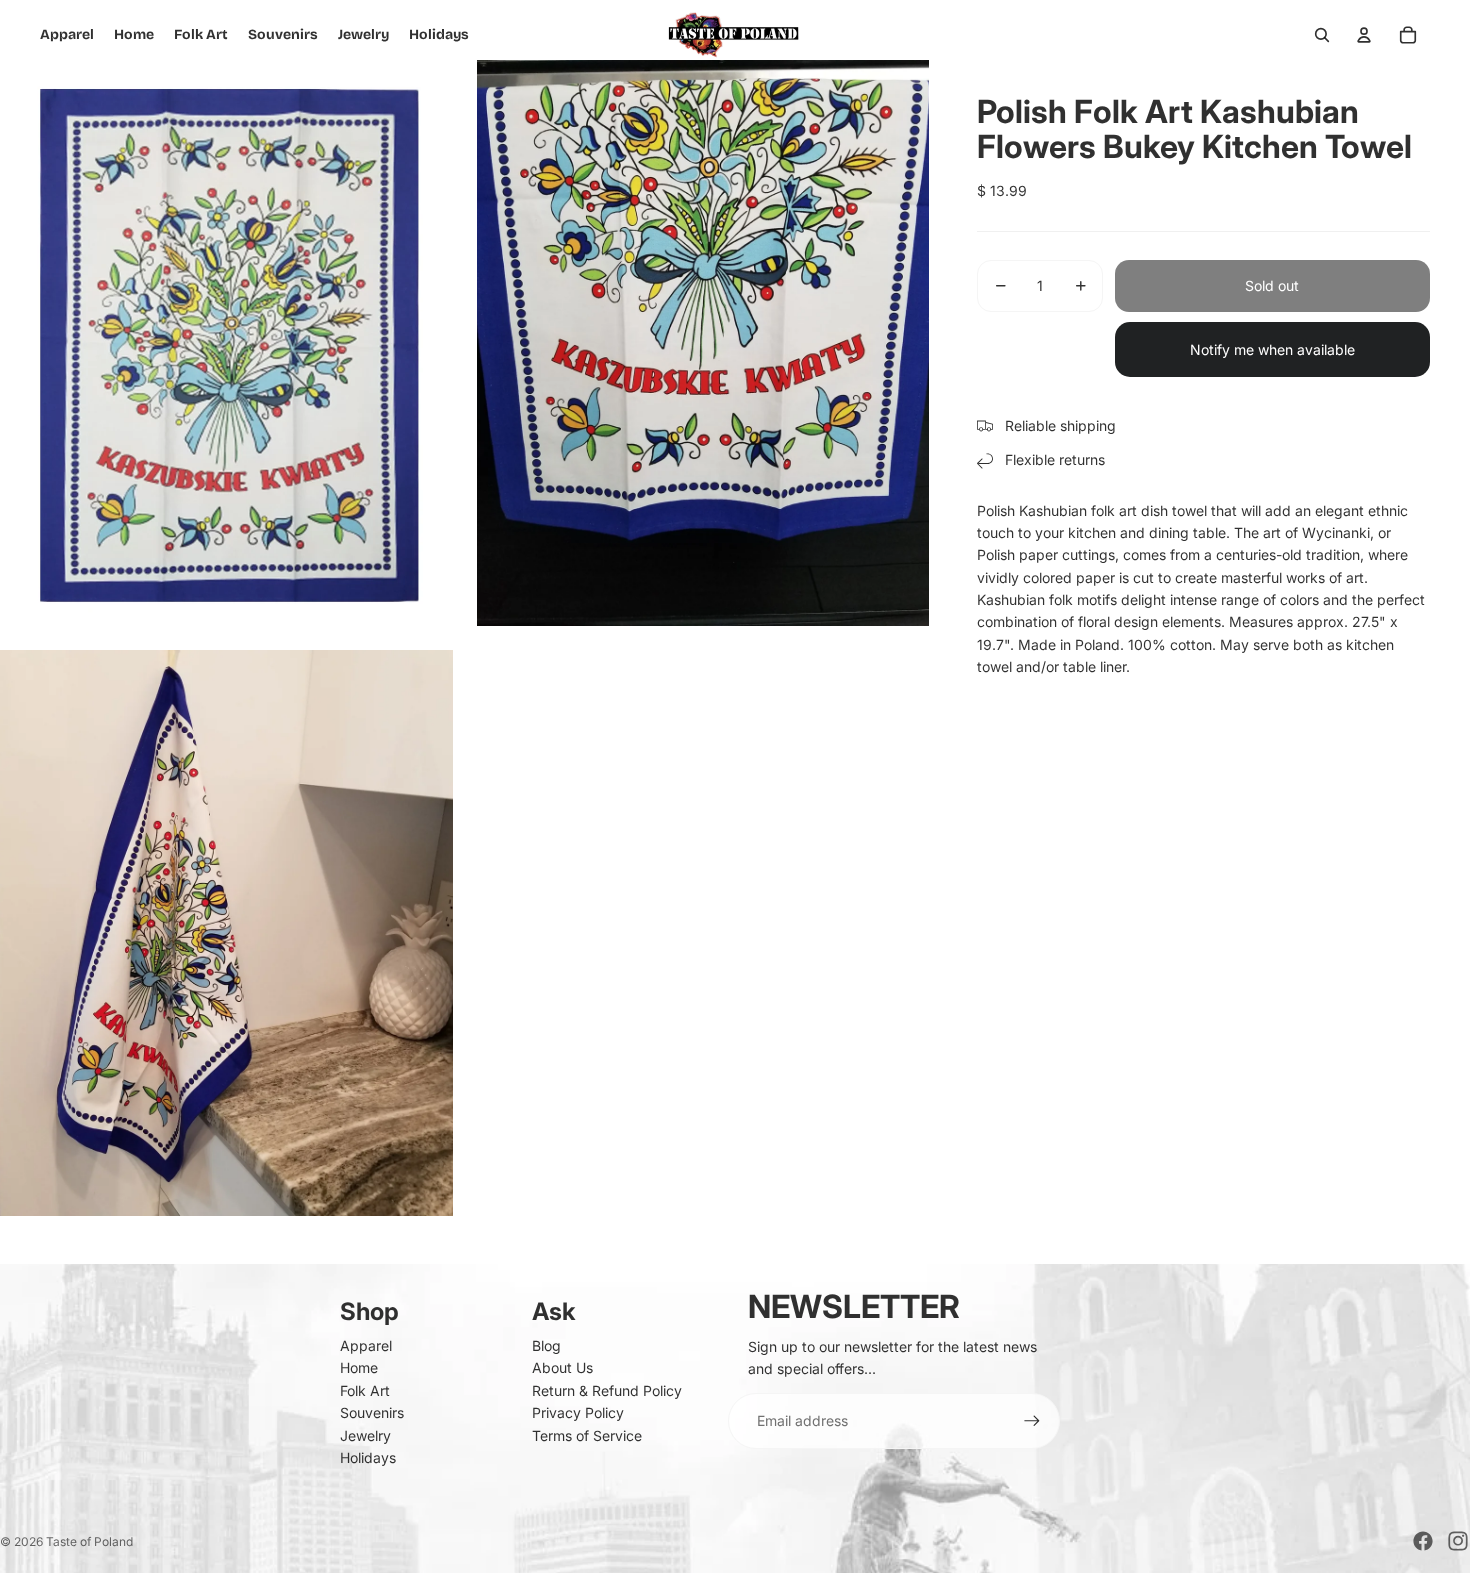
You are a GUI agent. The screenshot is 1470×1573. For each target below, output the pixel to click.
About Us (562, 1367)
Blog (546, 1345)
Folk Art (365, 1390)
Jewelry (365, 1435)
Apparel (366, 1345)
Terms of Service (587, 1435)
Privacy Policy (578, 1412)
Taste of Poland (89, 1541)
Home (359, 1367)
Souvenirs (372, 1412)
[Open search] (1322, 35)
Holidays (368, 1457)
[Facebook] (1423, 1541)
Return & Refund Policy (607, 1390)
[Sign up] (1032, 1421)
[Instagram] (1458, 1541)
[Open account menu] (1364, 35)
